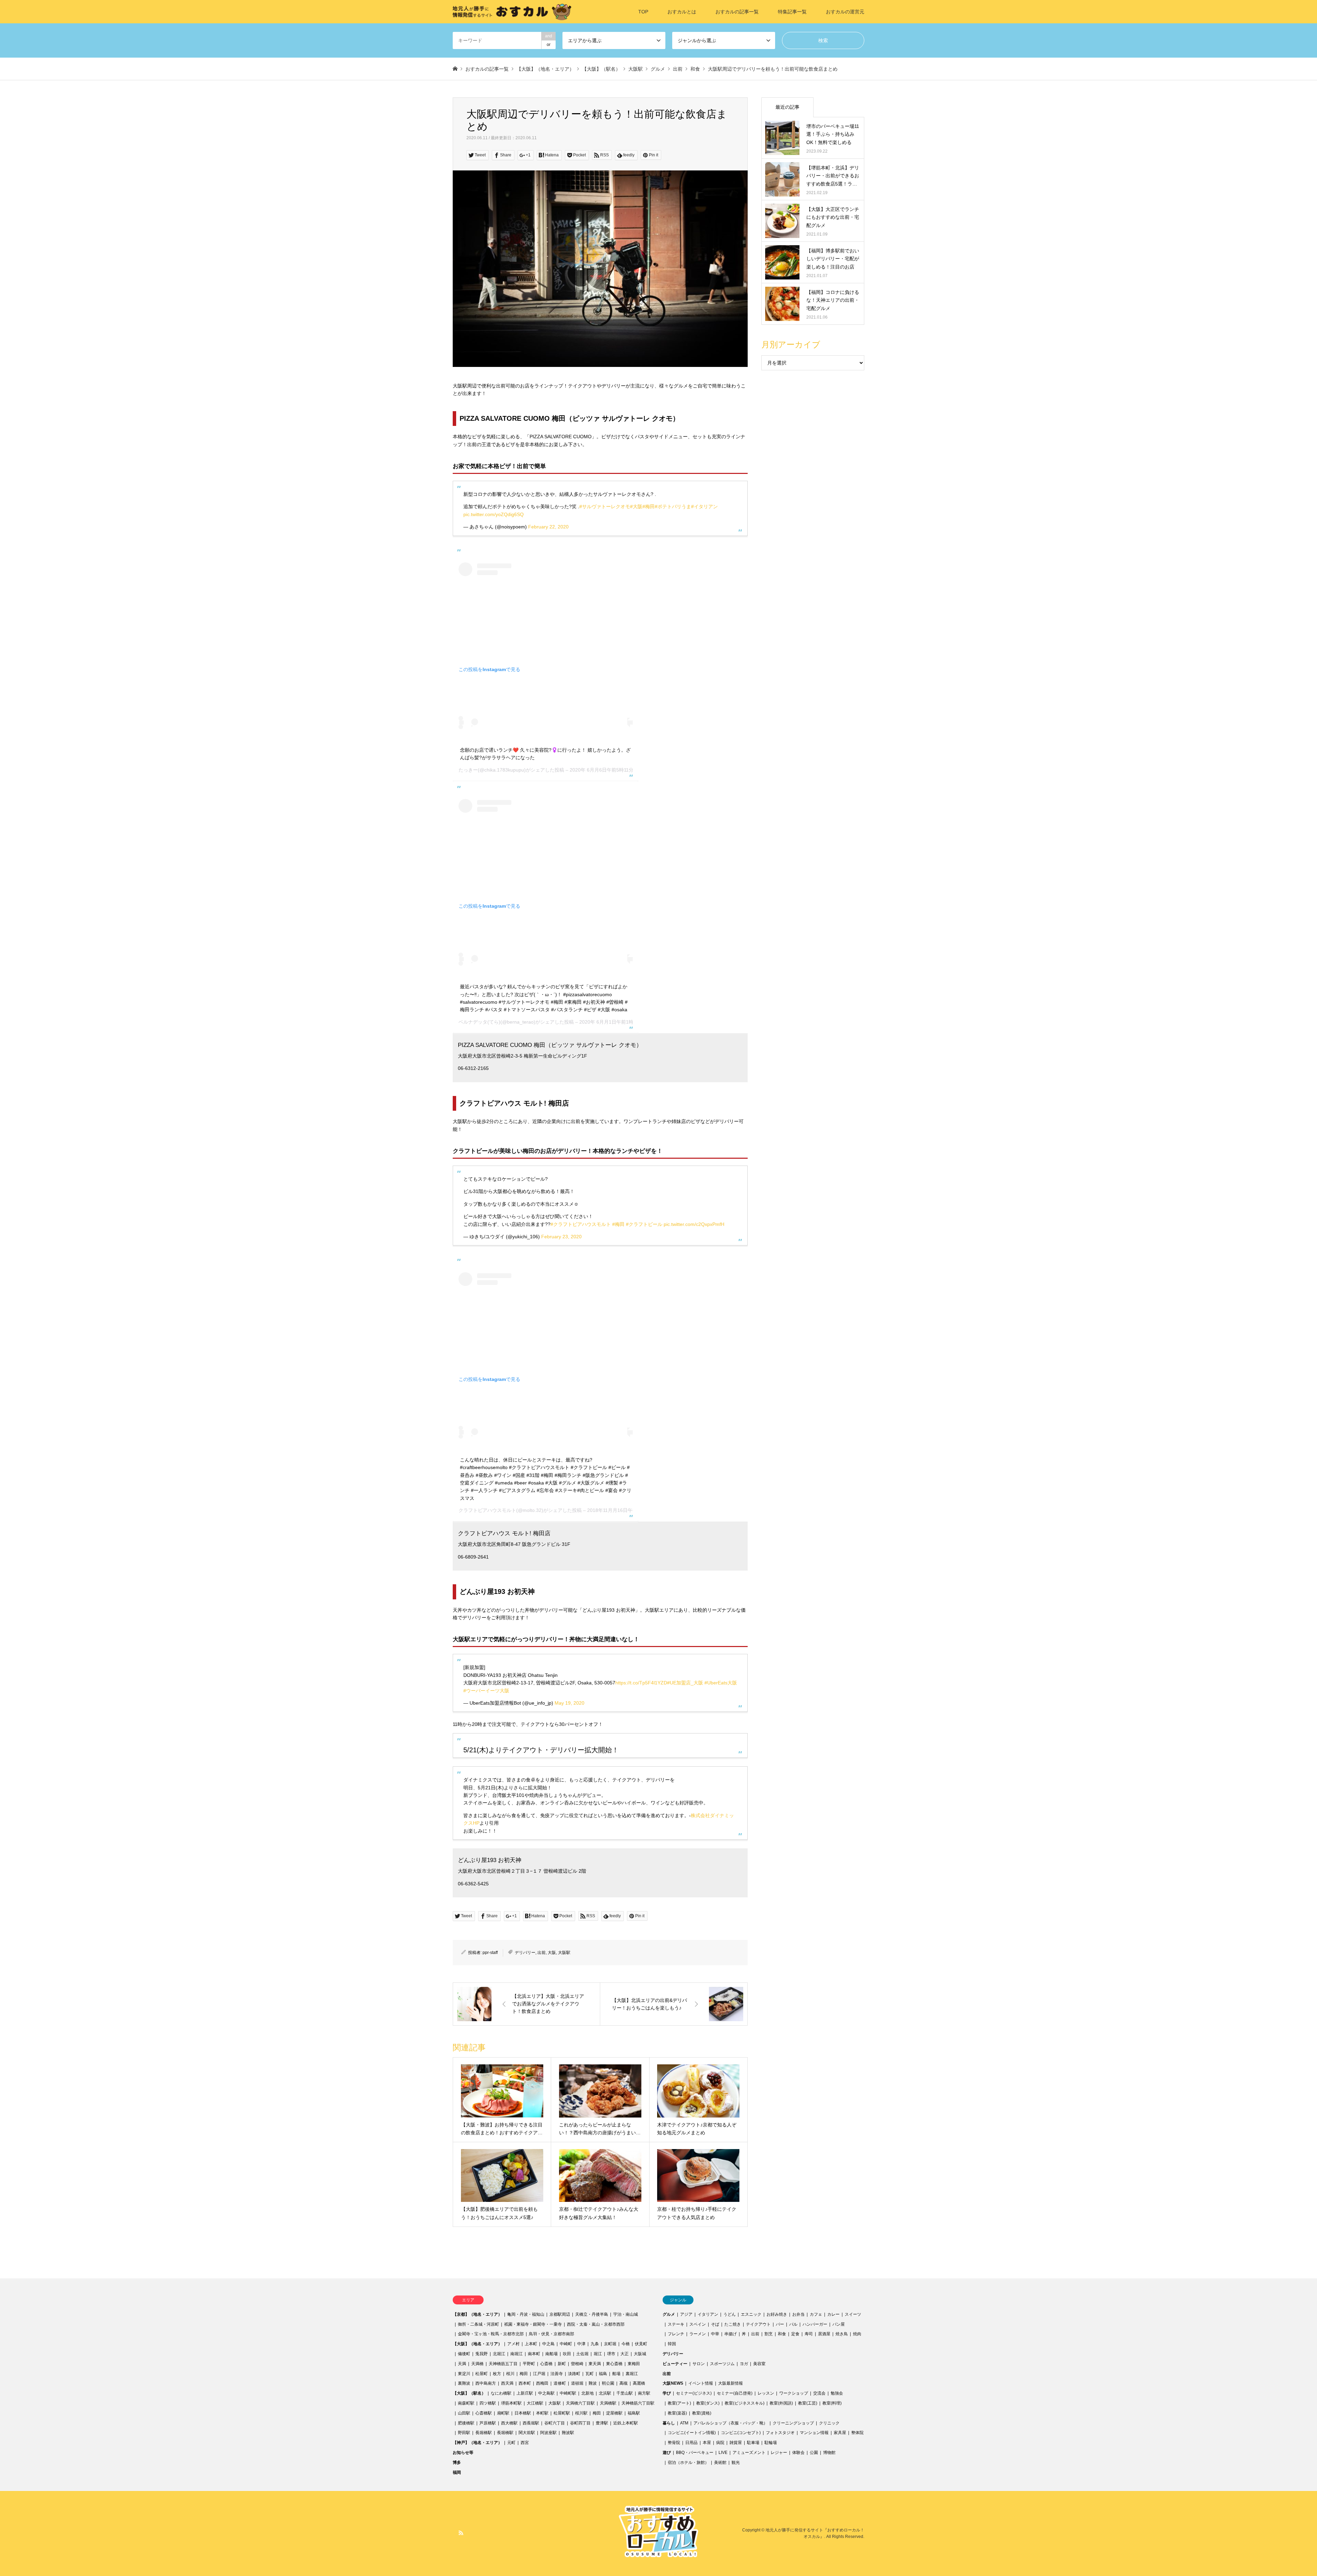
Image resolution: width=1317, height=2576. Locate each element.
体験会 (798, 2453)
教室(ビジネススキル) (745, 2403)
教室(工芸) (808, 2403)
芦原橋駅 (488, 2423)
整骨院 (674, 2443)
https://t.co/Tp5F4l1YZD (641, 1683)
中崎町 (566, 2344)
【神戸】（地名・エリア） (477, 2443)
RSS (461, 2533)
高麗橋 (639, 2383)
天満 (462, 2364)
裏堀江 (632, 2374)
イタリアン (708, 2314)
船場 (616, 2374)
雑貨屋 (736, 2443)
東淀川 (464, 2374)
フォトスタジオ (780, 2433)
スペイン (698, 2324)
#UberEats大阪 (721, 1683)
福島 (603, 2374)
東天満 (595, 2364)
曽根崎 (577, 2364)
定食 (795, 2334)
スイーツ (853, 2314)
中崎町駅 (568, 2393)
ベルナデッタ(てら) (479, 1022)
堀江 (598, 2354)
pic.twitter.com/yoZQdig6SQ (494, 514)
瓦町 (590, 2374)
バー (780, 2324)
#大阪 (636, 506)
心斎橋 (546, 2364)
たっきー (468, 770)
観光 (736, 2462)
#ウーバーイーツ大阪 (486, 1691)
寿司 (809, 2334)
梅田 (524, 2374)
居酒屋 (824, 2334)
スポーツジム (722, 2364)
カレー (833, 2314)
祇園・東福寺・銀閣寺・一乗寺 (533, 2324)
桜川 (510, 2374)
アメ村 (513, 2344)
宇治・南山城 (626, 2314)
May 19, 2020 (569, 1703)
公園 (814, 2453)
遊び (667, 2453)
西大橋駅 (509, 2423)
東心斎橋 (614, 2364)
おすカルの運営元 (845, 12)
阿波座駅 (548, 2433)
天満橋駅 (608, 2403)
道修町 (560, 2383)
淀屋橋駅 (614, 2413)
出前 (542, 1953)
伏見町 (641, 2344)
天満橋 (477, 2364)
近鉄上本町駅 (626, 2423)
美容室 (759, 2364)
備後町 (464, 2354)
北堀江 (499, 2354)
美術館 (720, 2462)
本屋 (707, 2443)
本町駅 (542, 2413)
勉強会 (837, 2393)
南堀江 (517, 2354)
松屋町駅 (562, 2413)
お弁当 (798, 2314)
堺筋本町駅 (511, 2403)
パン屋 (839, 2324)
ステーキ (676, 2324)
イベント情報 (701, 2383)
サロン (699, 2364)
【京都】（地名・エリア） (477, 2314)
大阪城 (640, 2354)
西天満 (507, 2383)
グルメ (669, 2314)
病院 (720, 2443)
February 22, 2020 (548, 527)
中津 (581, 2344)
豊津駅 (602, 2423)
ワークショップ (794, 2393)
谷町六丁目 (555, 2423)
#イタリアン (704, 506)
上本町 (531, 2344)
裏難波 (464, 2383)
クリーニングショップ (793, 2423)
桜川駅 (581, 2413)
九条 (595, 2344)
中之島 (548, 2344)
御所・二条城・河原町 (478, 2324)
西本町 (525, 2383)
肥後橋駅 (466, 2423)
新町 (562, 2364)
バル (793, 2324)
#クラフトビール (644, 1224)
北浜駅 (605, 2393)
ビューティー (675, 2364)
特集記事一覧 (792, 12)
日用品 (691, 2443)
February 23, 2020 (561, 1237)
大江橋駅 (535, 2403)
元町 (511, 2443)
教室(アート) (679, 2403)
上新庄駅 (525, 2393)
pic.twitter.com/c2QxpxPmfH (694, 1224)
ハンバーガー (815, 2324)
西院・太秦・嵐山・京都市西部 (596, 2324)
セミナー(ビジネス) (694, 2393)
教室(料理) (832, 2403)
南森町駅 (466, 2403)
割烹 (769, 2334)
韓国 (672, 2344)
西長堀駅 (531, 2423)
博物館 (829, 2453)
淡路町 (574, 2374)
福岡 (457, 2472)
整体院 (857, 2433)
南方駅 (644, 2393)
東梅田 (634, 2364)
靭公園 (608, 2383)
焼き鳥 (842, 2334)
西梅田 (542, 2383)
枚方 (497, 2374)
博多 (457, 2462)
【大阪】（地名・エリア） (477, 2344)
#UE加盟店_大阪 (685, 1683)
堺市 (611, 2354)
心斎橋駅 (484, 2413)
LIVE (723, 2453)
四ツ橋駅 (488, 2403)
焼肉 (857, 2334)
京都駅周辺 (560, 2314)
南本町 (534, 2354)
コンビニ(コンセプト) (741, 2433)
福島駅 (634, 2413)
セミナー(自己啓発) (735, 2393)
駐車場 (753, 2443)
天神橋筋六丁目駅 (638, 2403)
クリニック (829, 2423)
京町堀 (610, 2344)
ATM (684, 2423)
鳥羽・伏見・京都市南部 (551, 2334)
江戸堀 (539, 2374)
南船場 (551, 2354)
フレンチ (676, 2334)
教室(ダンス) (708, 2403)
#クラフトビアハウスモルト (581, 1224)
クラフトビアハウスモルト (487, 1510)
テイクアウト (758, 2324)
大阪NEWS (673, 2383)
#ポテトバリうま (673, 506)
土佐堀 (582, 2354)
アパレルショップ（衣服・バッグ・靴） (731, 2423)
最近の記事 (787, 107)
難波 (593, 2383)
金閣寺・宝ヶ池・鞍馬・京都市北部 (491, 2334)
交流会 (819, 2393)
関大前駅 (527, 2433)
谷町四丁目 (580, 2423)
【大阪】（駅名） (469, 2393)
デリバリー (525, 1953)
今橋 (626, 2344)
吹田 (567, 2354)
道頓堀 (577, 2383)
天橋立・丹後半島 (592, 2314)
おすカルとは (682, 12)
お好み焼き (777, 2314)
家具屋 (840, 2433)
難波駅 (568, 2433)
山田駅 (464, 2413)
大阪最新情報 (731, 2383)
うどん (729, 2314)
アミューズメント (749, 2453)
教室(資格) (702, 2413)
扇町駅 (503, 2413)
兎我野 (482, 2354)
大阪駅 (564, 1953)
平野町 (529, 2364)
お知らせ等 (463, 2453)
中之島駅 (546, 2393)
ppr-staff (490, 1953)
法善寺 (557, 2374)
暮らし (669, 2423)
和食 (782, 2334)
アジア (686, 2314)
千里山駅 (625, 2393)
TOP (643, 12)
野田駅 (464, 2433)
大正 (625, 2354)
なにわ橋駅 (501, 2393)
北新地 (588, 2393)
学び (667, 2393)
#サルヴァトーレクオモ (605, 506)
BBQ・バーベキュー (695, 2453)
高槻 (624, 2383)
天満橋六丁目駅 (580, 2403)
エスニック (751, 2314)
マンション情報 (814, 2433)
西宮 (525, 2443)
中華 (715, 2334)
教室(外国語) (781, 2403)
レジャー (779, 2453)
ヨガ (744, 2364)
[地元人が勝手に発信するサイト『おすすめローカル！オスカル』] (512, 12)
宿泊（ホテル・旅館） (688, 2462)
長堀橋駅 (484, 2433)
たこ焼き (733, 2324)
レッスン (766, 2393)
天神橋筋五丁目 (503, 2364)
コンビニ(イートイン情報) (692, 2433)
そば (715, 2324)
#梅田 (649, 506)
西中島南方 (486, 2383)
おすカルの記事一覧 (737, 12)
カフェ (816, 2314)
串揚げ (731, 2334)
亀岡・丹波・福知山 (526, 2314)
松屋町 (482, 2374)
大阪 (552, 1953)
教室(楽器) (677, 2413)
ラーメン (698, 2334)
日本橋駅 (523, 2413)
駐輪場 (771, 2443)
